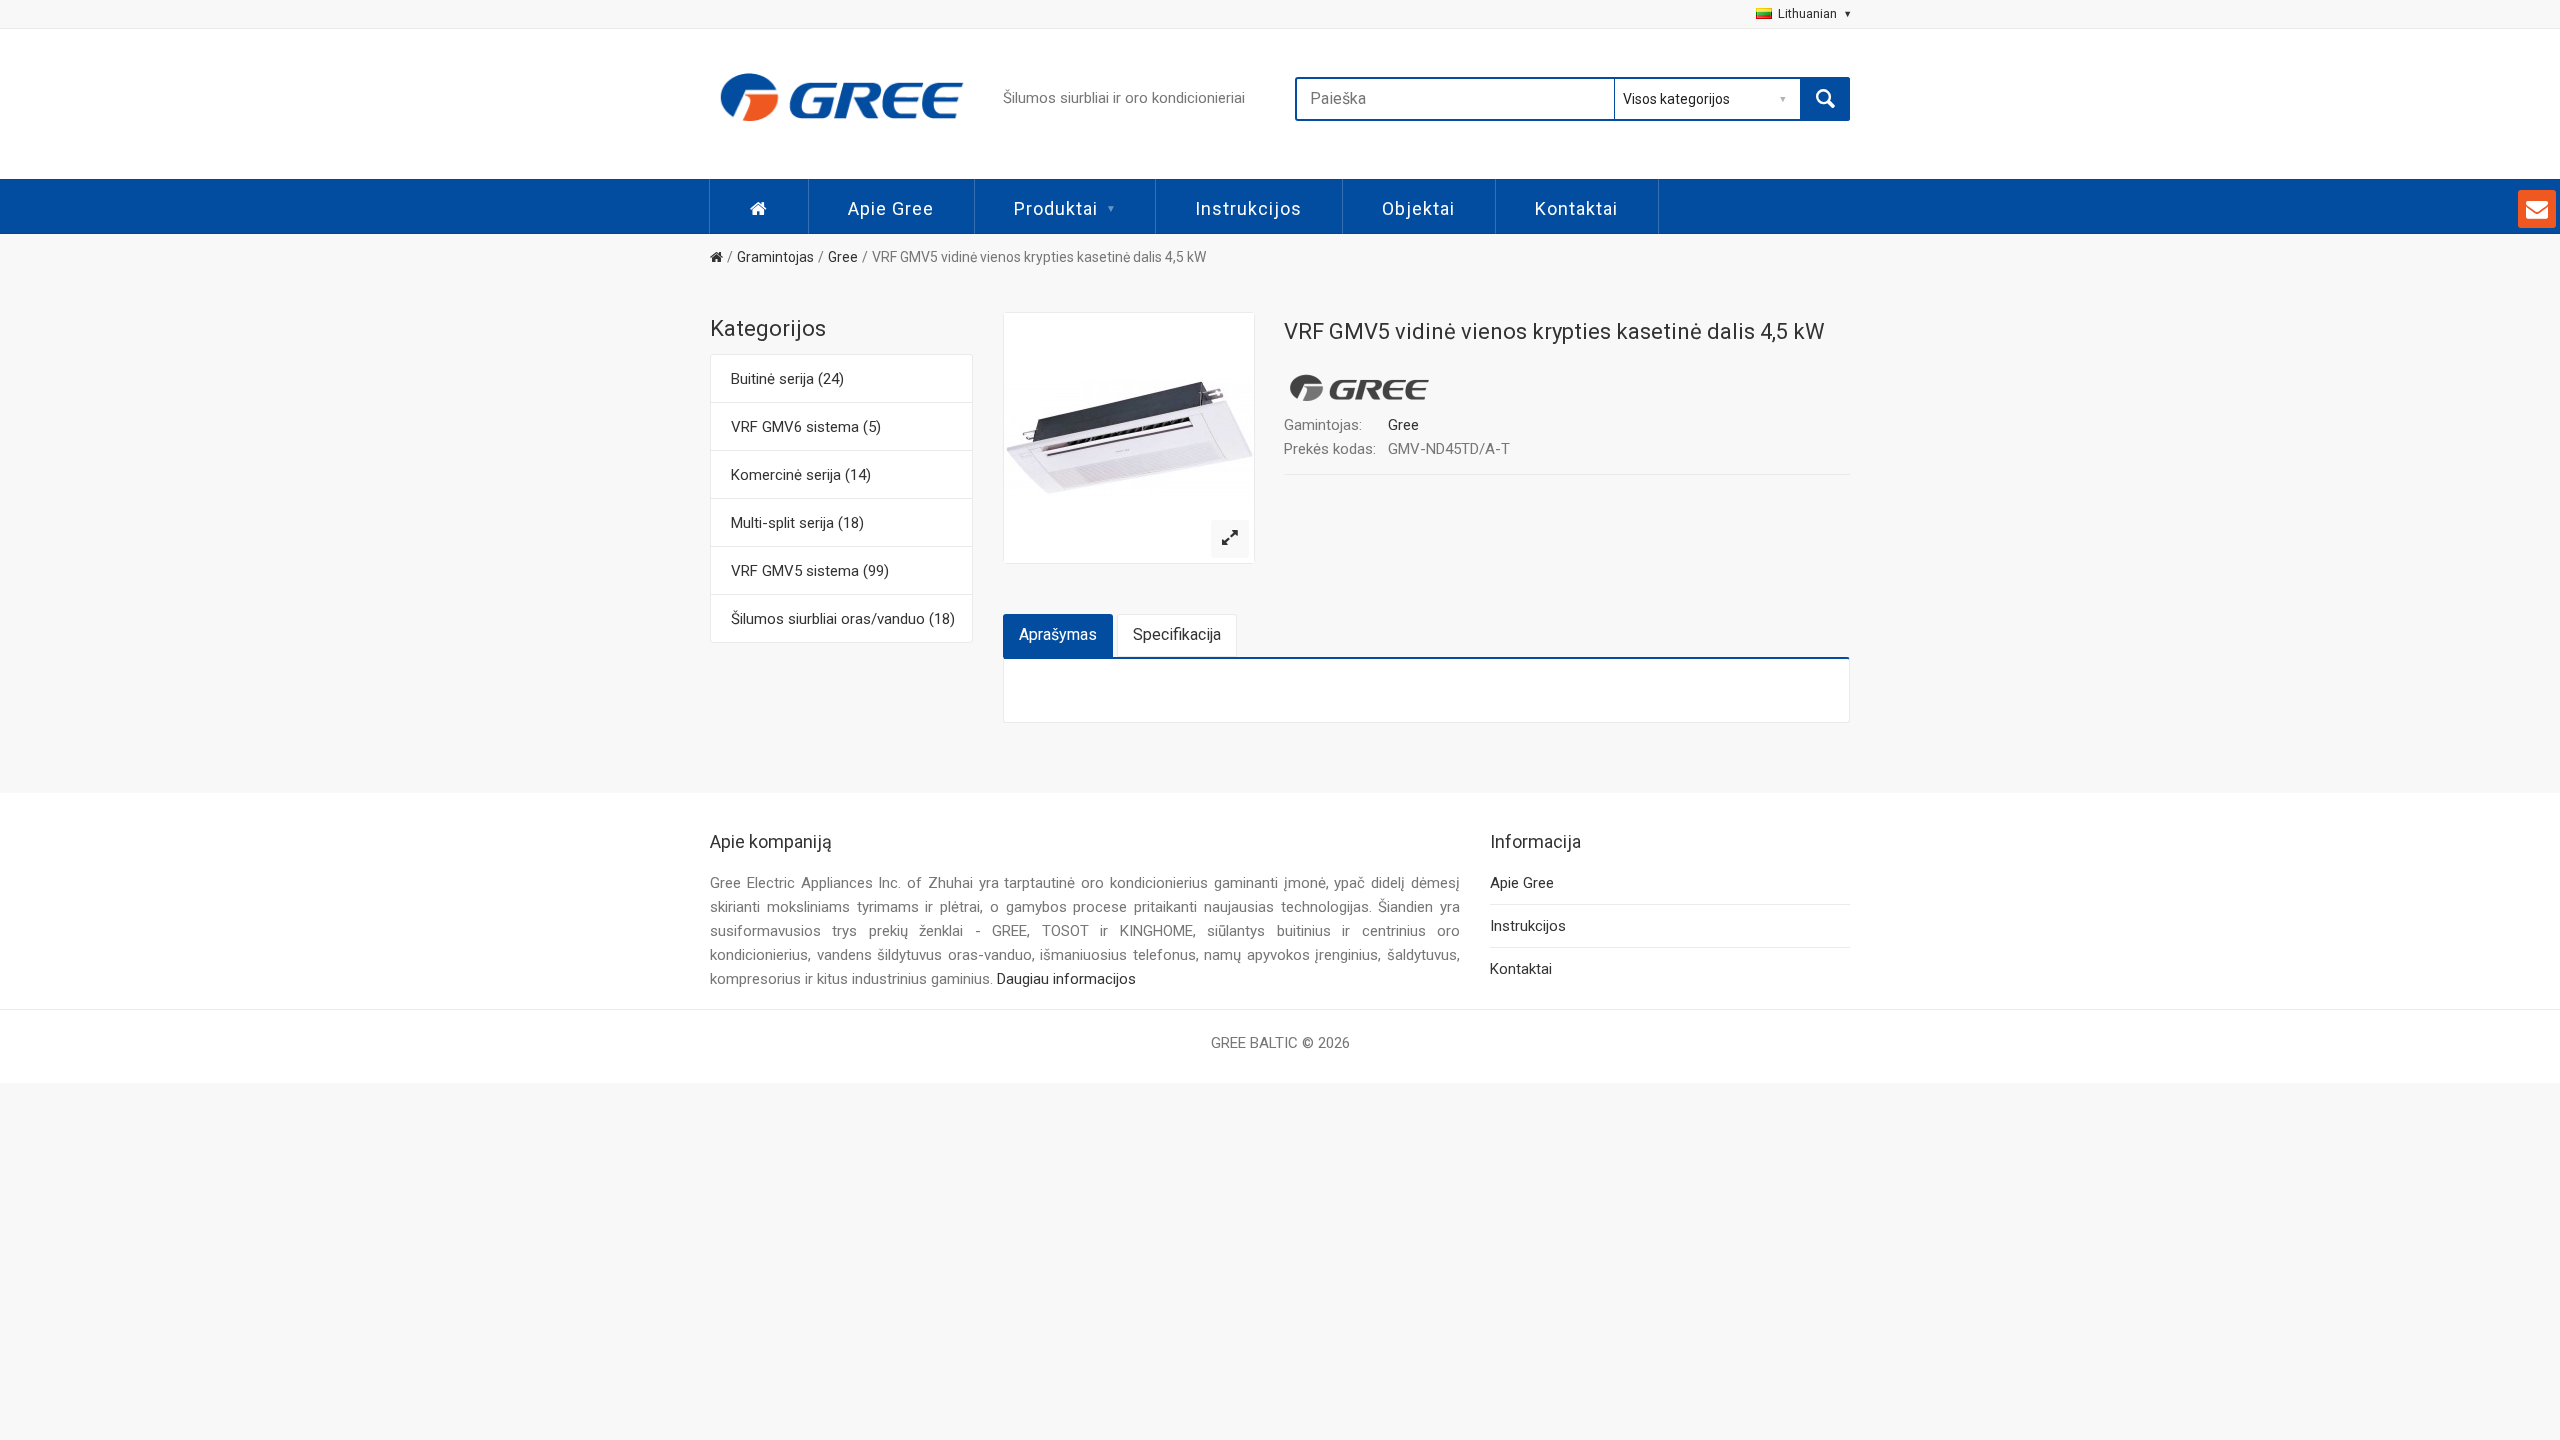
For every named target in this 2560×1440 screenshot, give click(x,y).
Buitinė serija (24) (787, 379)
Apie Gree (891, 208)
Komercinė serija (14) (801, 475)
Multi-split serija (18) (797, 523)
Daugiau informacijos (1066, 979)
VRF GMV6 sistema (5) (806, 427)
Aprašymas (1058, 634)
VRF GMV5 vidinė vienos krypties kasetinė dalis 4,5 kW (1039, 257)
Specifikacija (1177, 634)
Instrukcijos (1248, 208)
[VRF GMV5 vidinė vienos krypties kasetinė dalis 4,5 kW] (1230, 539)
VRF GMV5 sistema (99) (810, 571)
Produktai (1056, 208)
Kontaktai (1576, 208)
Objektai (1418, 208)
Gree (843, 257)
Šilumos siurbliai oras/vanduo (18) (843, 619)
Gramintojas (775, 257)
